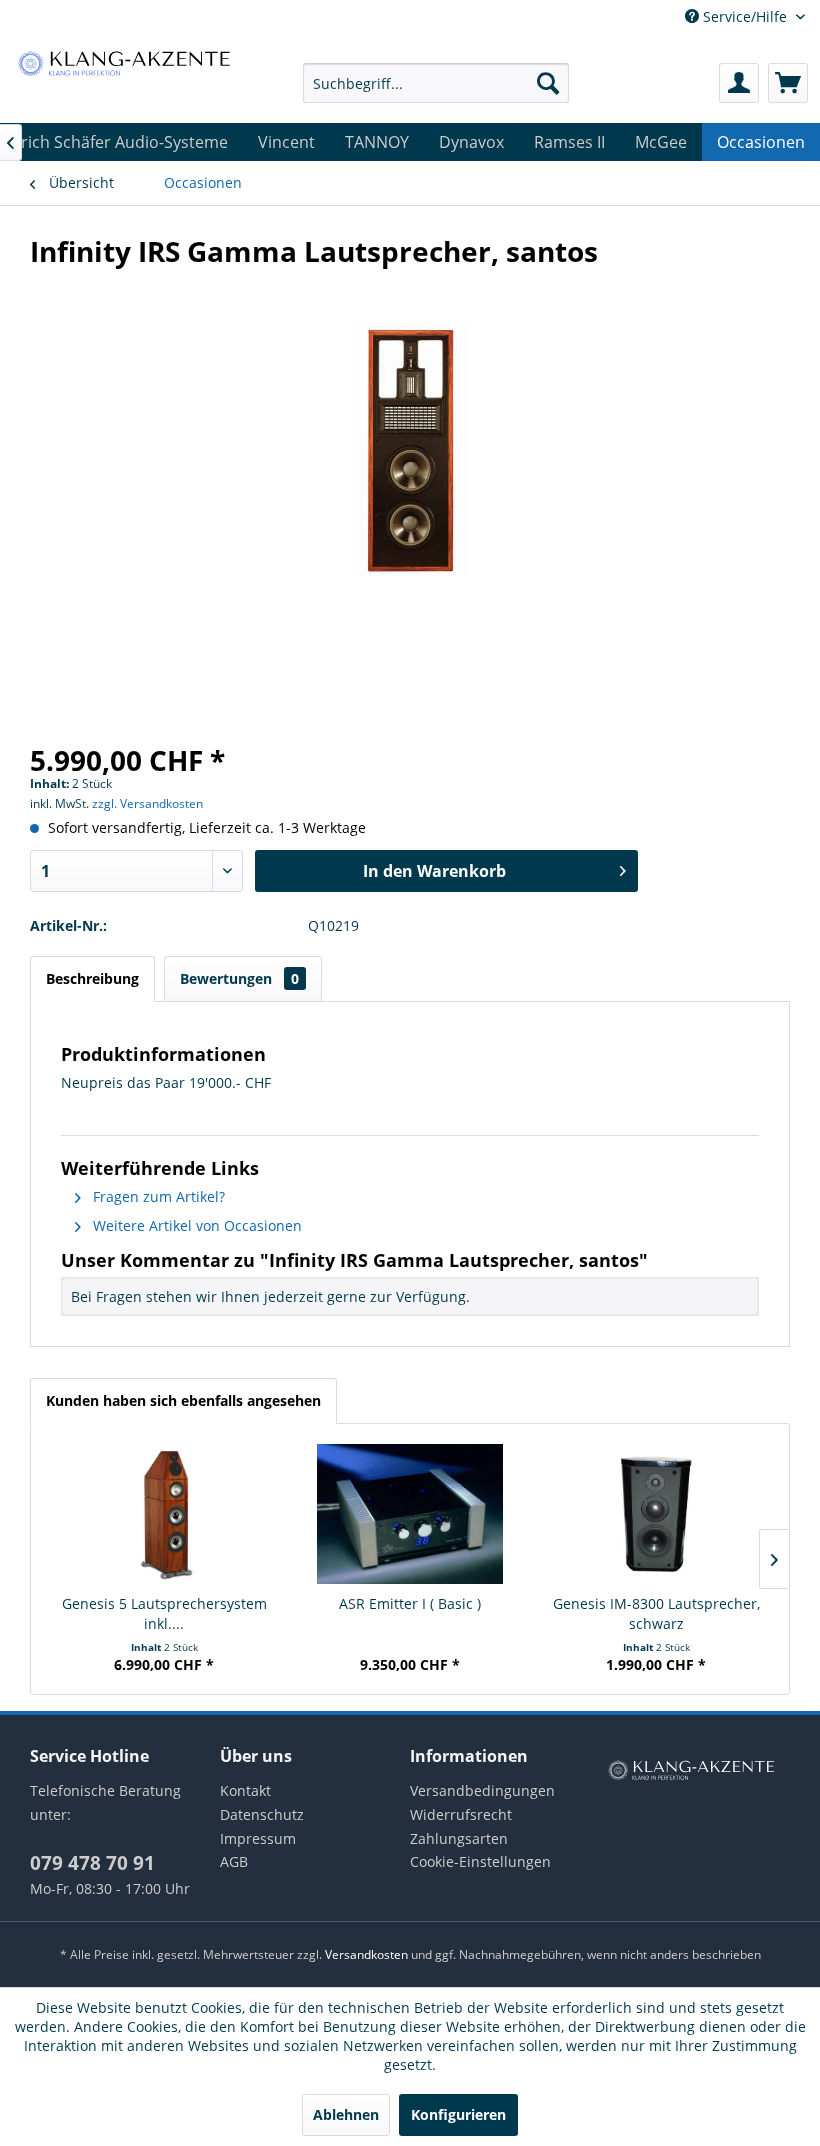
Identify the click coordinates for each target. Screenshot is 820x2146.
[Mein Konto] (739, 83)
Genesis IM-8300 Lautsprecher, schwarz (656, 1613)
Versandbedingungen (482, 1790)
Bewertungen (239, 978)
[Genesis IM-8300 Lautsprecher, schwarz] (656, 1514)
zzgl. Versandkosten (147, 803)
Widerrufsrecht (461, 1814)
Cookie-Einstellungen (480, 1861)
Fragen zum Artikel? (157, 1196)
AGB (234, 1861)
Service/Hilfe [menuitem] (745, 16)
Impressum (258, 1838)
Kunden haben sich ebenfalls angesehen (183, 1400)
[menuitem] (436, 83)
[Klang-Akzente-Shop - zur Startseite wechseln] (123, 63)
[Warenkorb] (788, 83)
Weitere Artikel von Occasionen (195, 1225)
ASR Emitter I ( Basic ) (410, 1603)
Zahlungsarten (459, 1838)
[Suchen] (548, 83)
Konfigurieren (458, 2114)
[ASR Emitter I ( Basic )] (410, 1514)
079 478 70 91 (92, 1863)
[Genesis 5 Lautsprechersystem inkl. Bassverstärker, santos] (164, 1514)
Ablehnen (346, 2114)
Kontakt (245, 1790)
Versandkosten (366, 1954)
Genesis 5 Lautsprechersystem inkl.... (164, 1613)
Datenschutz (262, 1814)
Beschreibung (92, 978)
